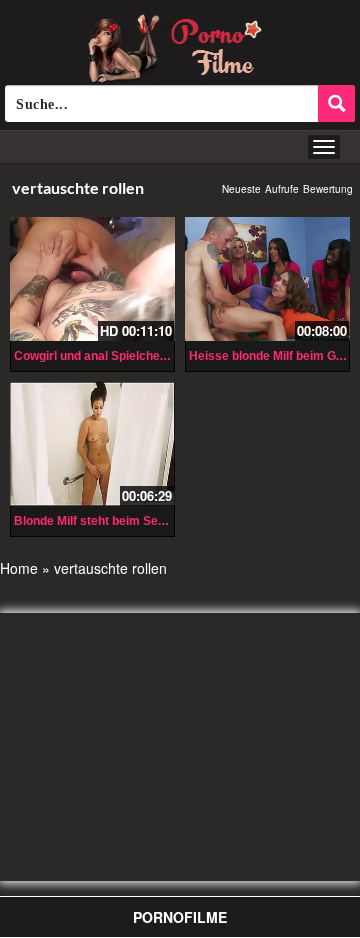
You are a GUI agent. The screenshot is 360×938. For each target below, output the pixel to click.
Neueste (241, 189)
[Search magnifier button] (336, 103)
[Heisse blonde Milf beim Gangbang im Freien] (267, 279)
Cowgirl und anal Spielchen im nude (114, 356)
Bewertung (328, 189)
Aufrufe (282, 189)
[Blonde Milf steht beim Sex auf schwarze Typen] (92, 441)
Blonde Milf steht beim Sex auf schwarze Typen (147, 521)
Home (19, 568)
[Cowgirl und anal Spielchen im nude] (92, 279)
